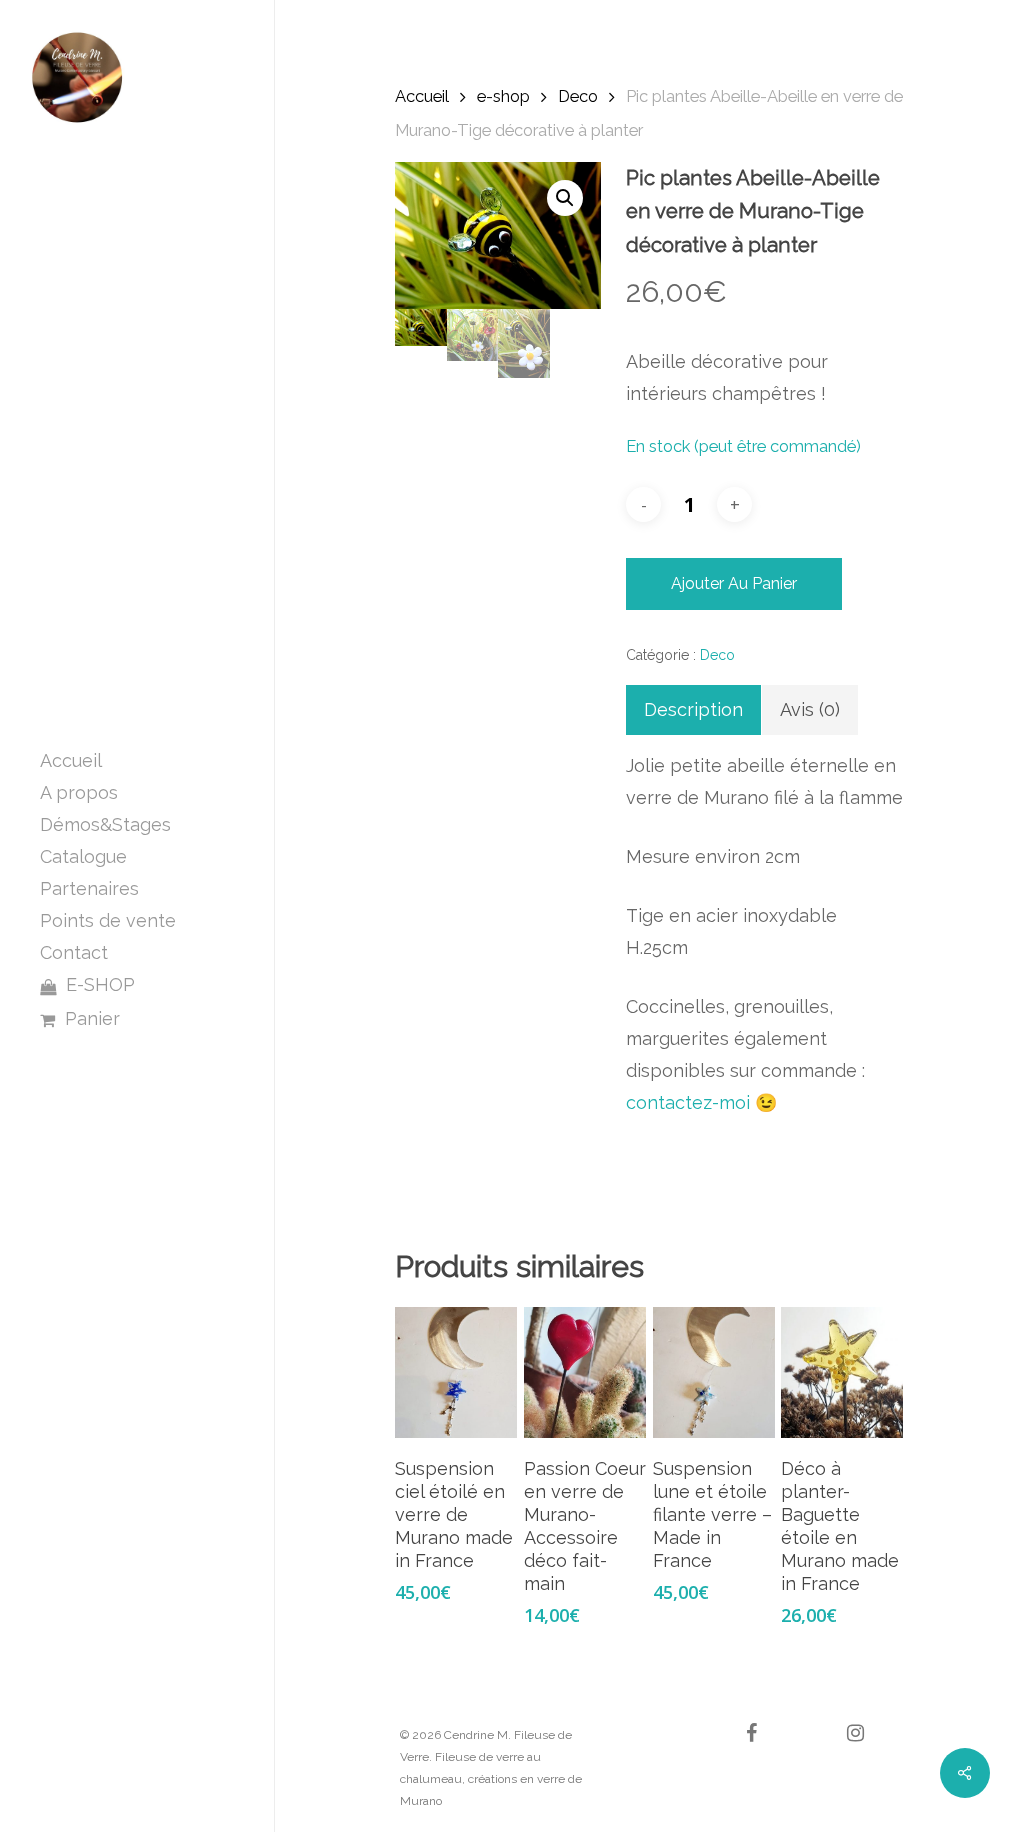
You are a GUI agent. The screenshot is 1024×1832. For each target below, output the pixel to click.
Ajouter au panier (734, 583)
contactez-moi (688, 1102)
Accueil (422, 96)
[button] (565, 198)
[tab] (693, 710)
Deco (578, 96)
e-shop (503, 96)
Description (693, 709)
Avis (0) (810, 709)
